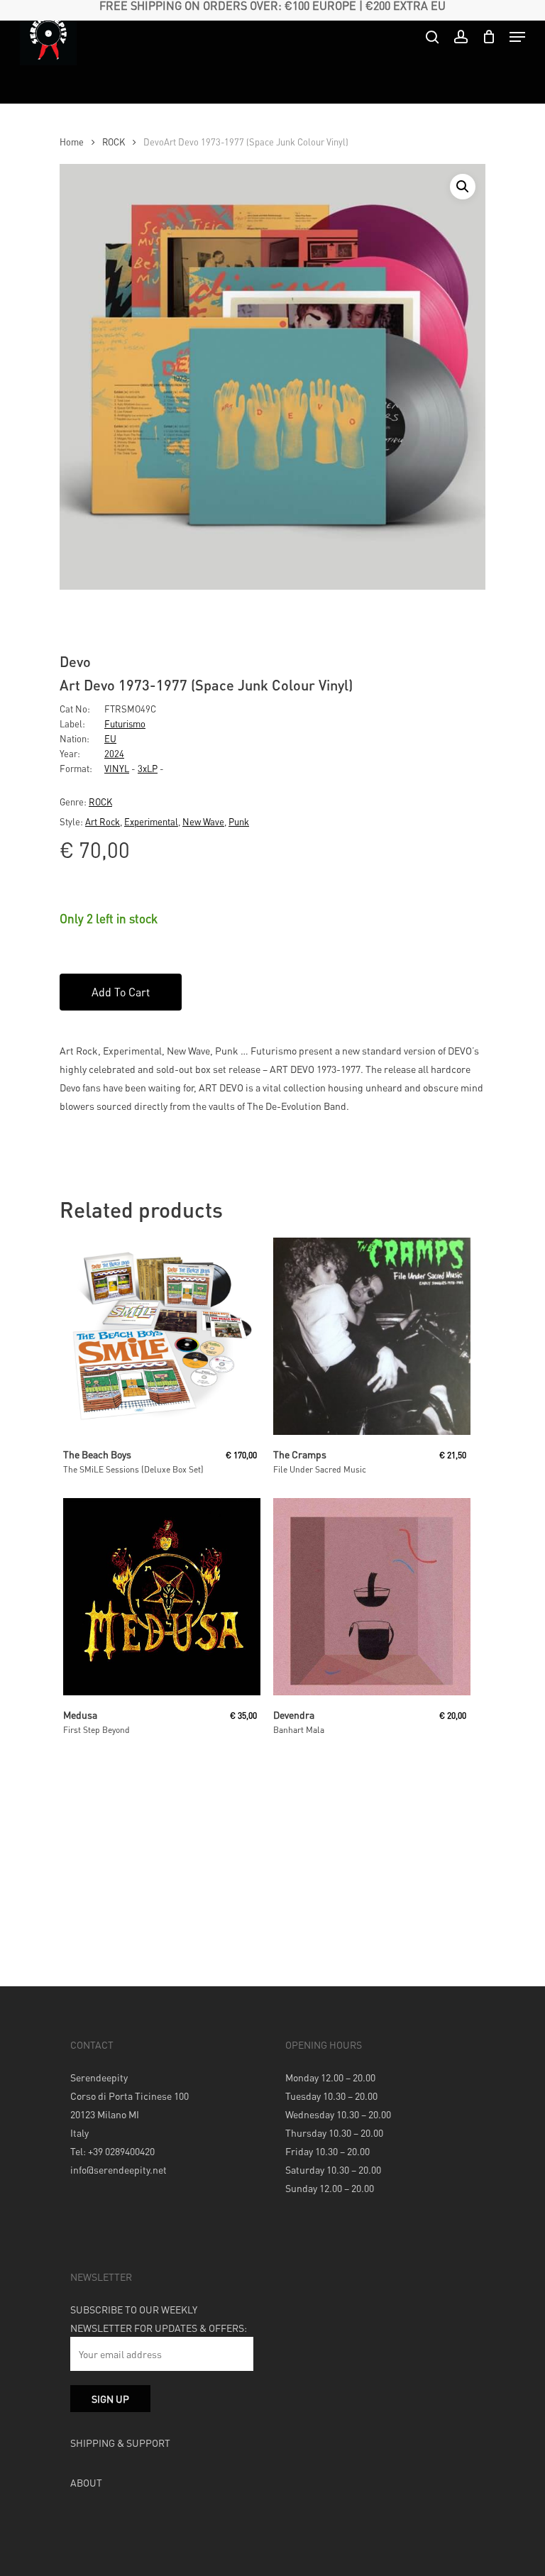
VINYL (117, 768)
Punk (239, 821)
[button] (463, 187)
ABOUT (86, 2482)
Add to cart (121, 992)
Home (72, 142)
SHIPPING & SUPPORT (120, 2443)
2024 (114, 753)
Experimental (151, 821)
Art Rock (103, 821)
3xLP (148, 768)
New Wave (203, 821)
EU (110, 738)
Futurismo (125, 723)
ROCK (114, 142)
